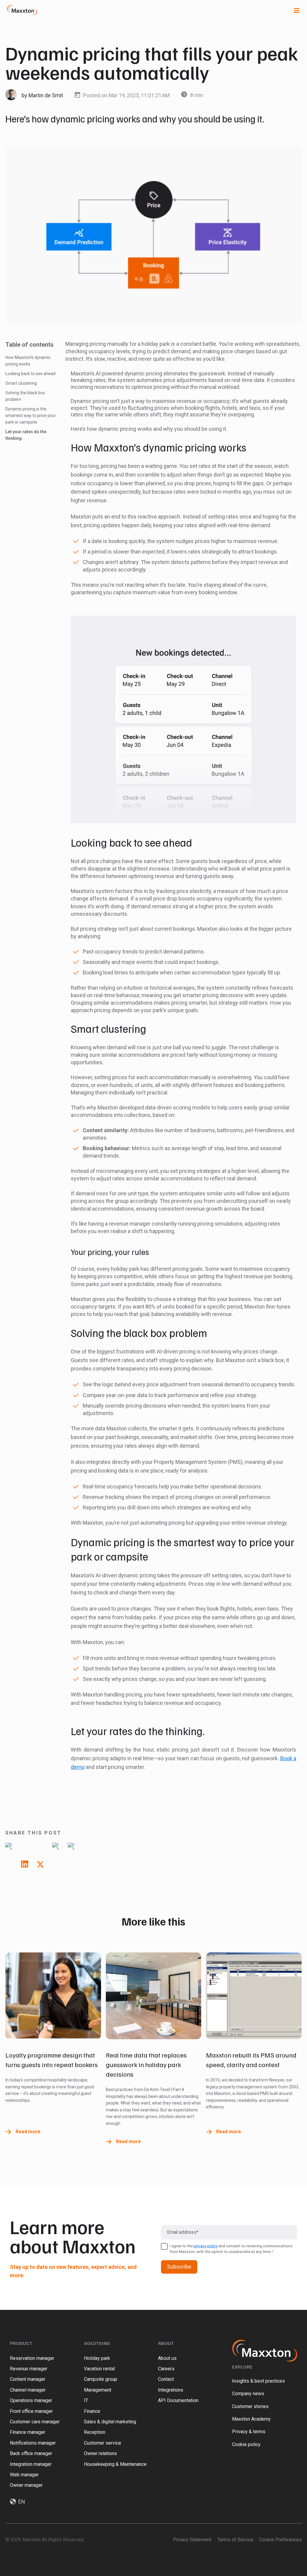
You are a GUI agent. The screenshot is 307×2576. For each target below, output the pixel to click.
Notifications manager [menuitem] (33, 2443)
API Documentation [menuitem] (178, 2400)
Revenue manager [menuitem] (29, 2369)
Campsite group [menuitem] (101, 2379)
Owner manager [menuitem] (26, 2485)
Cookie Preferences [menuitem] (280, 2540)
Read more (28, 2132)
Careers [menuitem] (166, 2369)
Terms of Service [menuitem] (235, 2540)
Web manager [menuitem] (24, 2475)
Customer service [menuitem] (103, 2443)
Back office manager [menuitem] (31, 2453)
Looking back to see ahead (30, 374)
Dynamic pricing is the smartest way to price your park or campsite (31, 416)
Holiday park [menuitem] (97, 2358)
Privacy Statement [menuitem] (192, 2540)
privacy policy (206, 2246)
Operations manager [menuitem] (31, 2400)
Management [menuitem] (98, 2390)
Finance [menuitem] (92, 2411)
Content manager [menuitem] (28, 2379)
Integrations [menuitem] (171, 2390)
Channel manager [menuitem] (28, 2390)
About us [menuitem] (167, 2358)
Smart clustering (21, 383)
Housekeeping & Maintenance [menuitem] (115, 2464)
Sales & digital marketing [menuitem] (110, 2422)
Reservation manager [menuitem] (32, 2358)
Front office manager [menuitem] (31, 2411)
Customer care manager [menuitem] (35, 2422)
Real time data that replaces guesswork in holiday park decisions (146, 2064)
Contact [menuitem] (166, 2379)
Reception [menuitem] (95, 2432)
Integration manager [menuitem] (31, 2464)
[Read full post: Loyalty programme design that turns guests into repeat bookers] (53, 1996)
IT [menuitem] (86, 2400)
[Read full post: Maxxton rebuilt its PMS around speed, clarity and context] (254, 1996)
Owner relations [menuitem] (100, 2453)
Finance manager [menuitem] (28, 2432)
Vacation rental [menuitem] (99, 2369)
